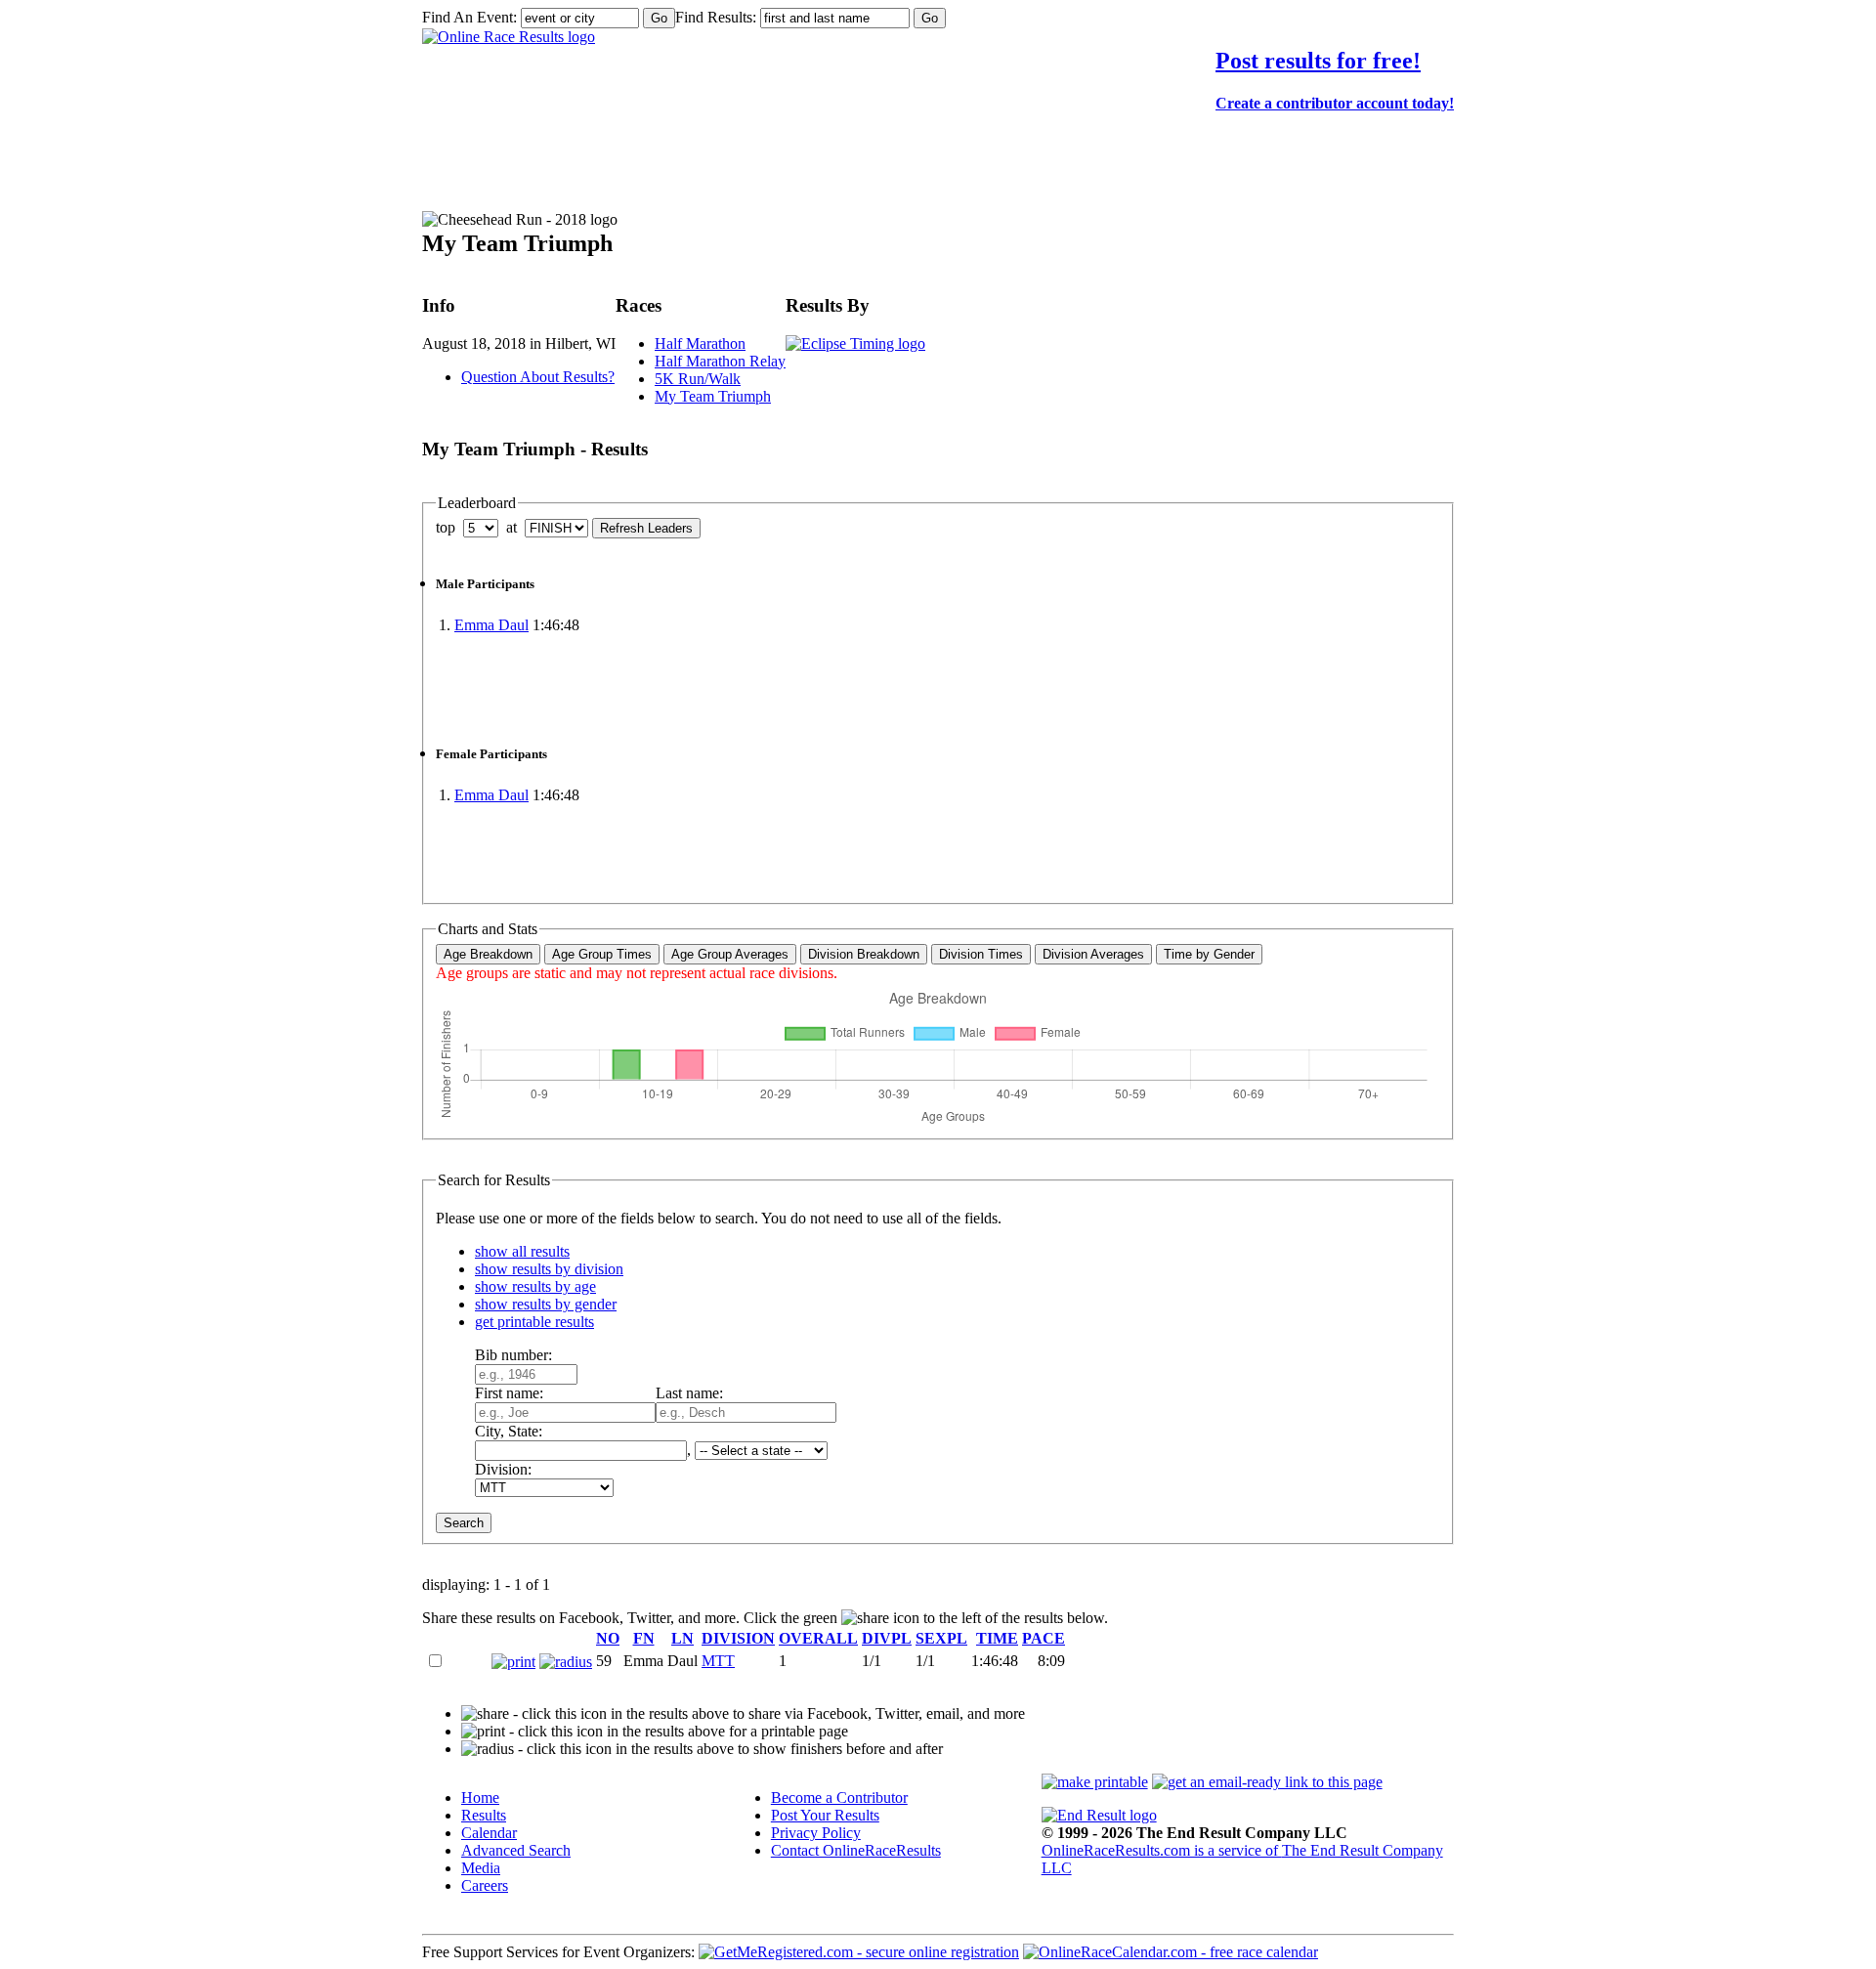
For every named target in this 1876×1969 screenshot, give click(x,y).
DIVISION (738, 1638)
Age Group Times (602, 954)
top (446, 527)
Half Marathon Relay (720, 361)
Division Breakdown (864, 954)
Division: (503, 1469)
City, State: (509, 1431)
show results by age (535, 1286)
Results (484, 1815)
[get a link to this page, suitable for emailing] (1267, 1782)
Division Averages (1093, 954)
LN (682, 1638)
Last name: (689, 1393)
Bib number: (513, 1355)
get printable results (534, 1322)
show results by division (549, 1269)
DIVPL (887, 1638)
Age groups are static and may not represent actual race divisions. (637, 973)
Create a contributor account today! (1335, 103)
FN (644, 1638)
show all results (522, 1251)
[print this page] (1095, 1782)
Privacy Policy (816, 1833)
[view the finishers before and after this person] (566, 1662)
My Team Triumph (713, 396)
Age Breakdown (488, 954)
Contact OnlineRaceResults (856, 1850)
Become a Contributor (839, 1798)
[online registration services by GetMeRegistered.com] (859, 1952)
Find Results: (716, 17)
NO (608, 1638)
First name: (509, 1393)
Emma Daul (491, 625)
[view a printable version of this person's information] (513, 1662)
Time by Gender (1209, 954)
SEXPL (941, 1638)
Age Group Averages (730, 954)
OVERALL (818, 1638)
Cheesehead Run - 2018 (578, 172)
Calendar (489, 1833)
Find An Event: (469, 17)
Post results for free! (1318, 61)
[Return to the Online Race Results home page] (509, 37)
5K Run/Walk (698, 379)
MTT (718, 1661)
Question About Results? (538, 377)
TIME (997, 1638)
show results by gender (546, 1304)
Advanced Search (516, 1850)
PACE (1044, 1638)
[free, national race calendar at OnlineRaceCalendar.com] (1171, 1952)
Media (481, 1868)
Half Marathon (700, 343)
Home (480, 1798)
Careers (485, 1885)
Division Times (981, 954)
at (512, 527)
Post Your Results (825, 1815)
